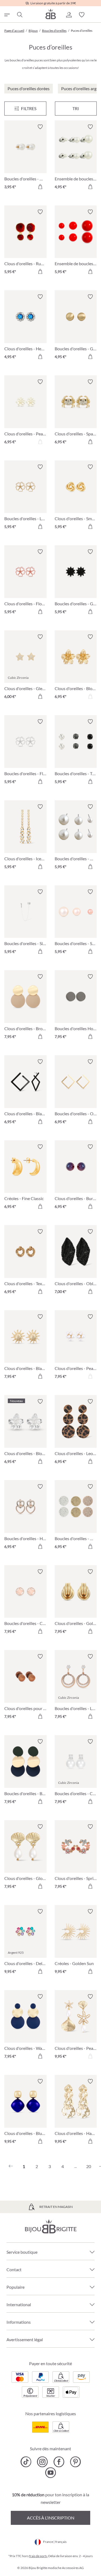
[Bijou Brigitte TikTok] (26, 2462)
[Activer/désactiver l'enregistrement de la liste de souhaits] (40, 127)
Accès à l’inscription (51, 2518)
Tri (76, 108)
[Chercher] (19, 15)
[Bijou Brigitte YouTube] (50, 2473)
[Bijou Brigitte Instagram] (42, 2462)
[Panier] (95, 15)
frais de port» (38, 2556)
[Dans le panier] (40, 187)
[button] (69, 15)
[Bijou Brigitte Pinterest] (75, 2462)
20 (89, 2166)
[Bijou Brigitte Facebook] (59, 2462)
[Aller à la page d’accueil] (51, 14)
